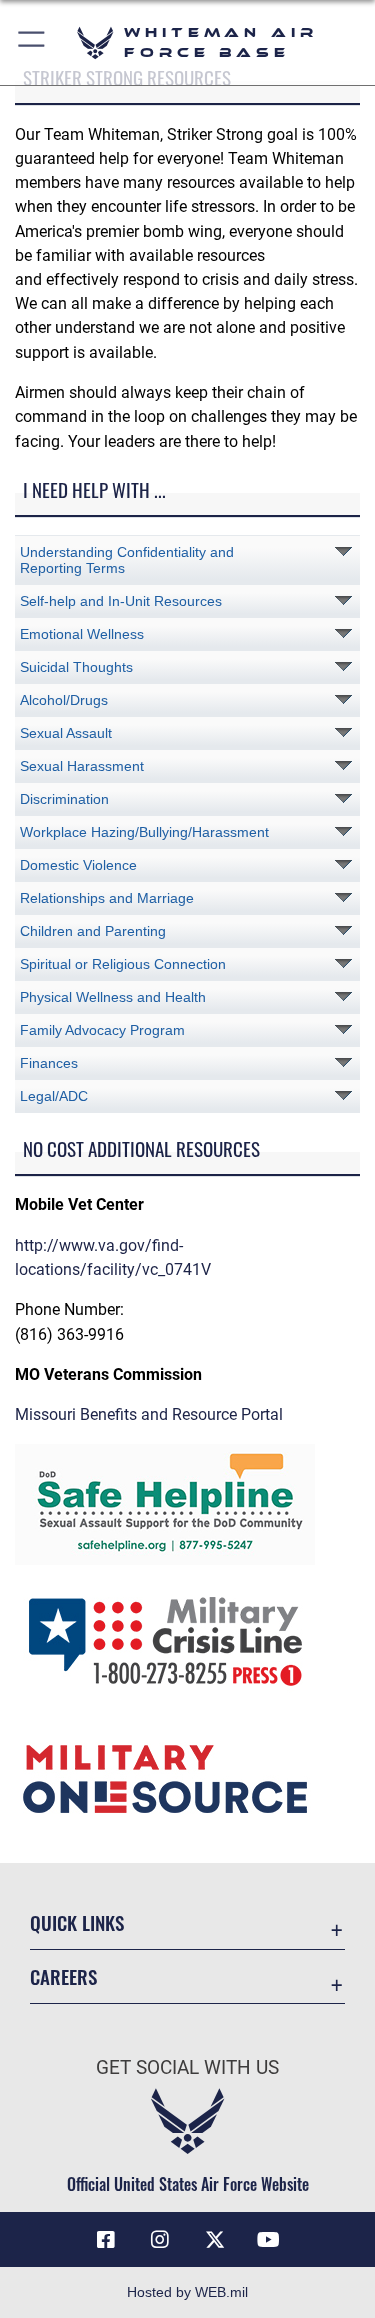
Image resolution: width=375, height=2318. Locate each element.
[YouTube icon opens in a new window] (269, 2240)
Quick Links (77, 1922)
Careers (63, 1976)
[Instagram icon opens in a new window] (160, 2240)
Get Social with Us (187, 2067)
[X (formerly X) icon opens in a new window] (215, 2240)
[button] (32, 42)
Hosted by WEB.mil (187, 2292)
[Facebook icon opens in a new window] (106, 2240)
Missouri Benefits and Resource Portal (149, 1414)
